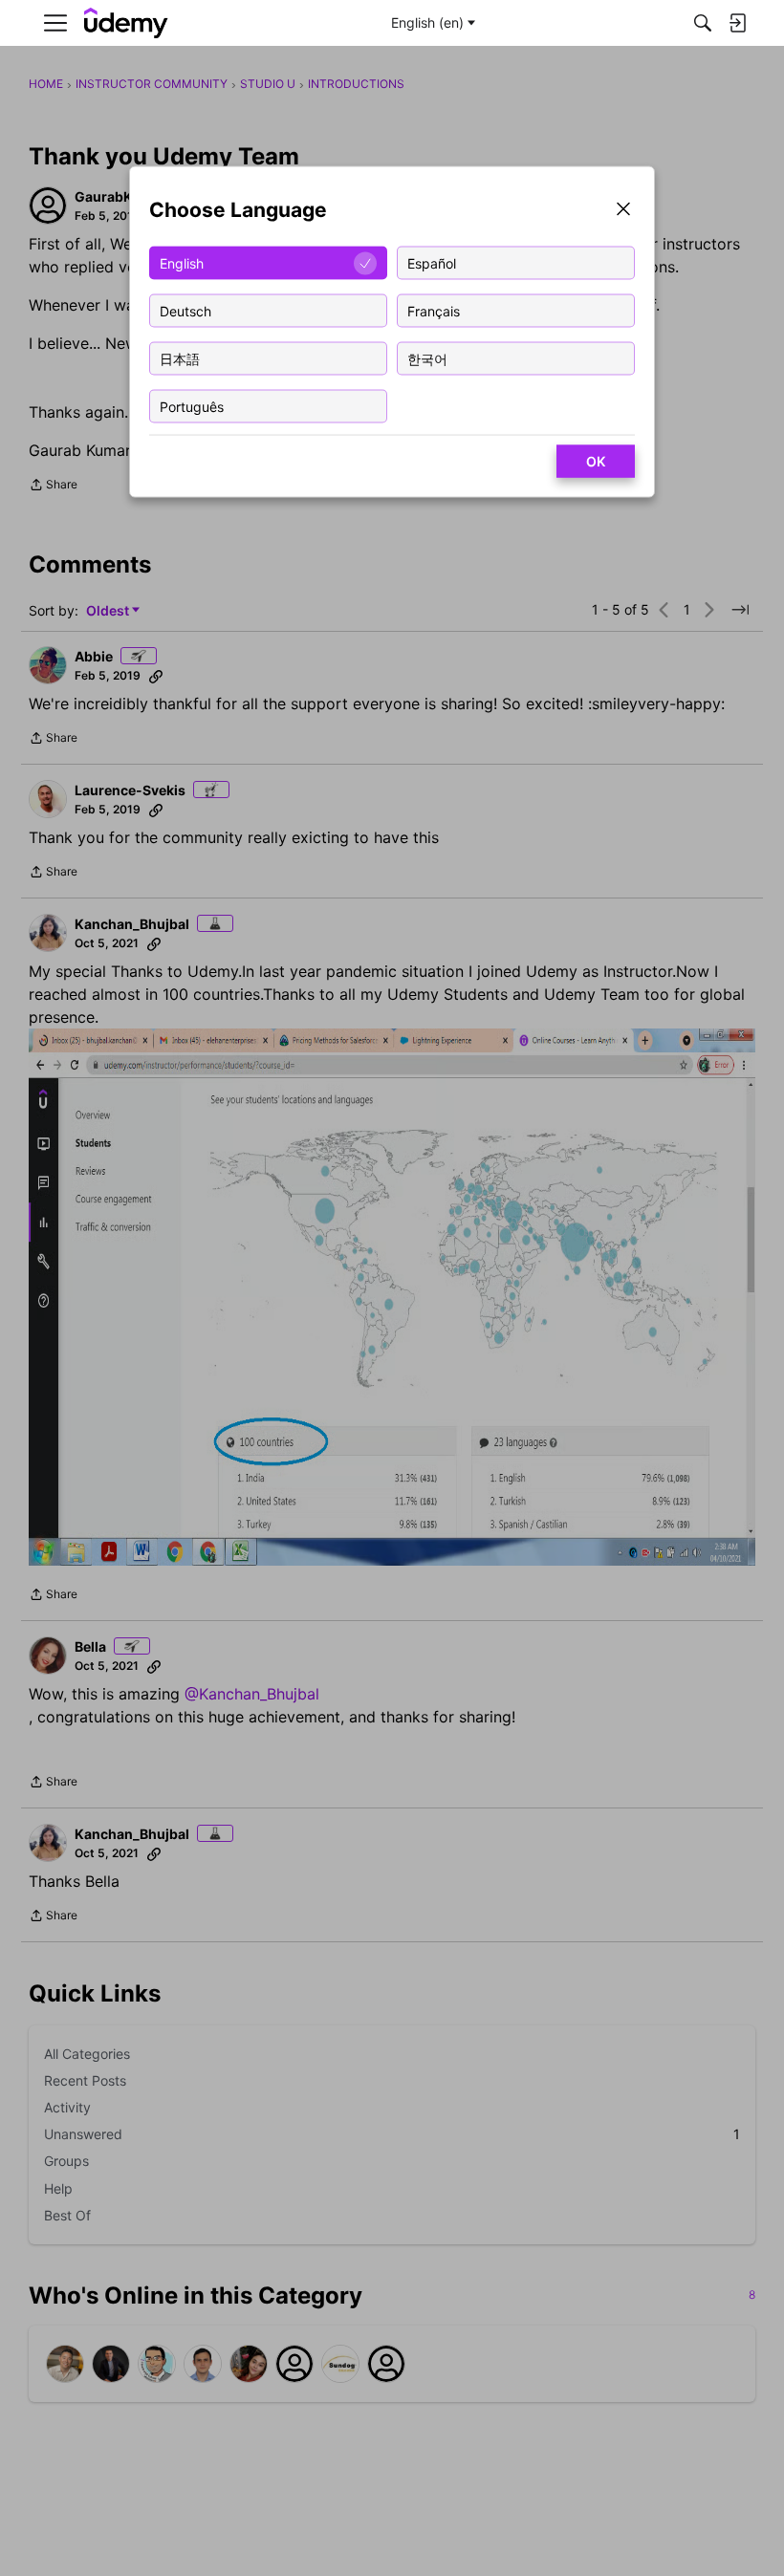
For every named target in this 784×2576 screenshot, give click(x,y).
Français (434, 310)
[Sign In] (737, 23)
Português (192, 406)
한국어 (427, 358)
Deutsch (185, 310)
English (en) (427, 22)
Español (432, 262)
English (182, 262)
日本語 (180, 358)
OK (596, 461)
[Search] (703, 23)
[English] (126, 23)
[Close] (623, 211)
